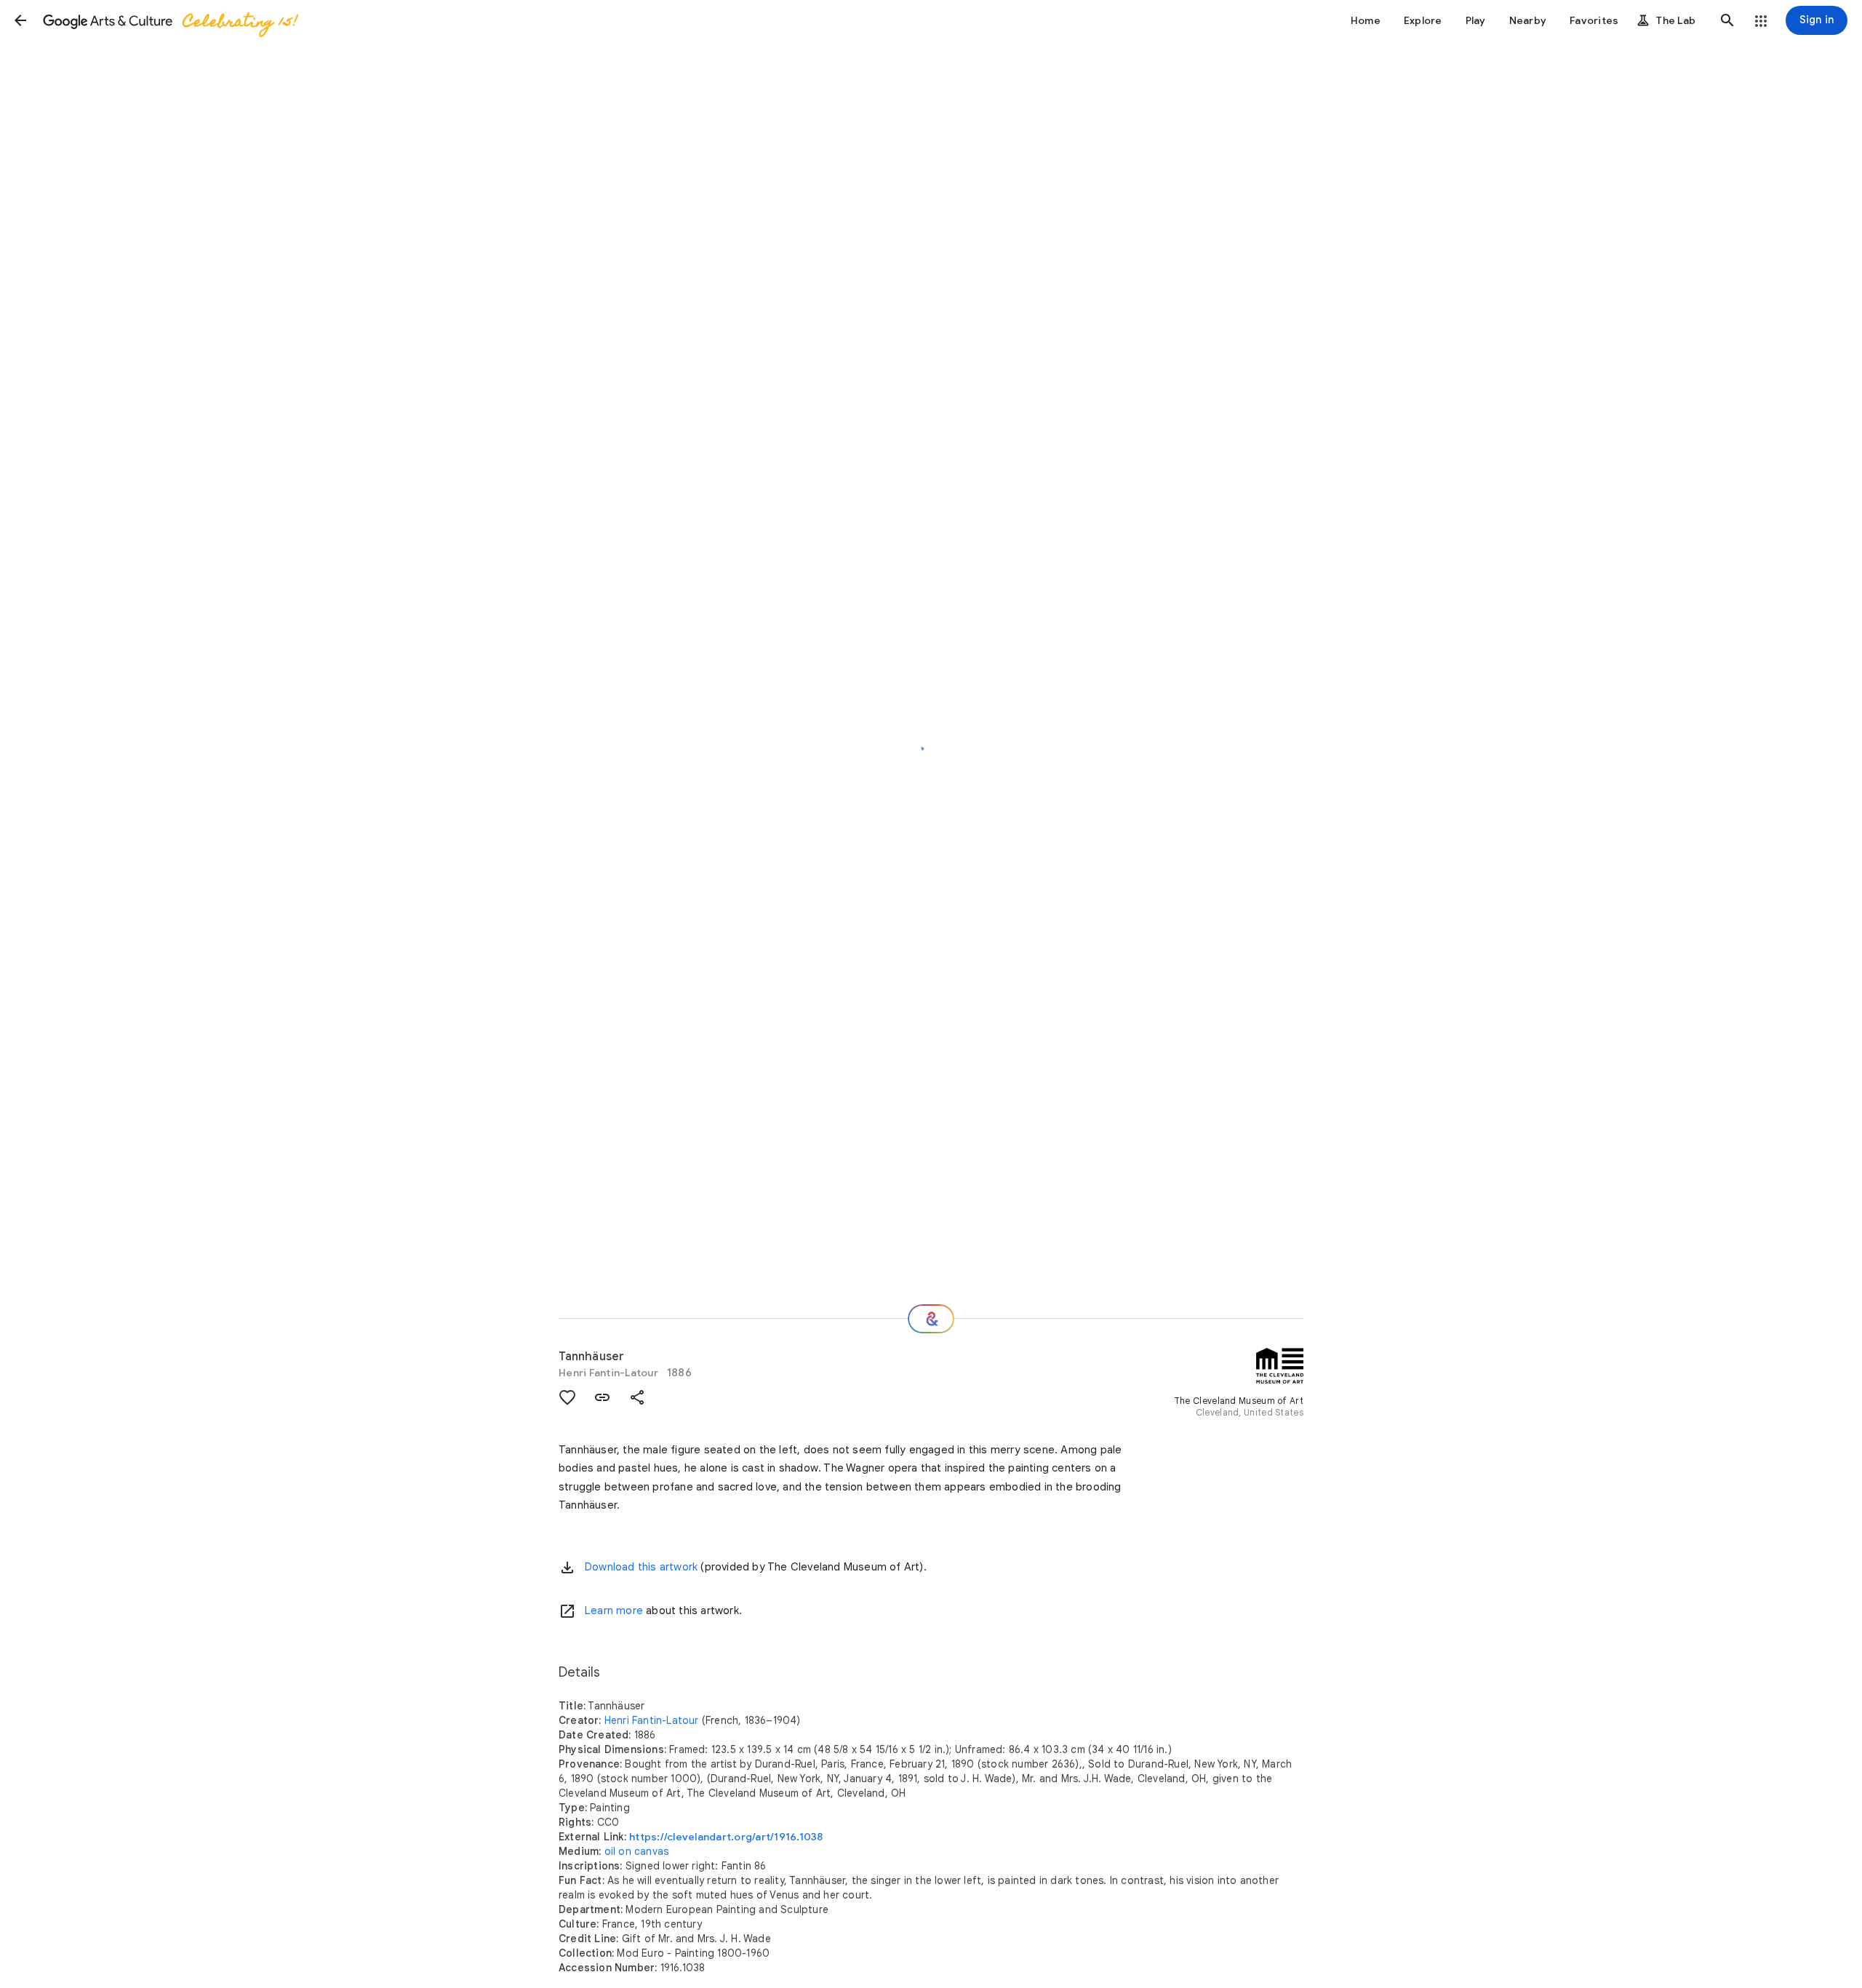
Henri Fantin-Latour (608, 1373)
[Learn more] (567, 1611)
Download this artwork (641, 1567)
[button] (20, 20)
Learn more (614, 1610)
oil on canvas (637, 1851)
